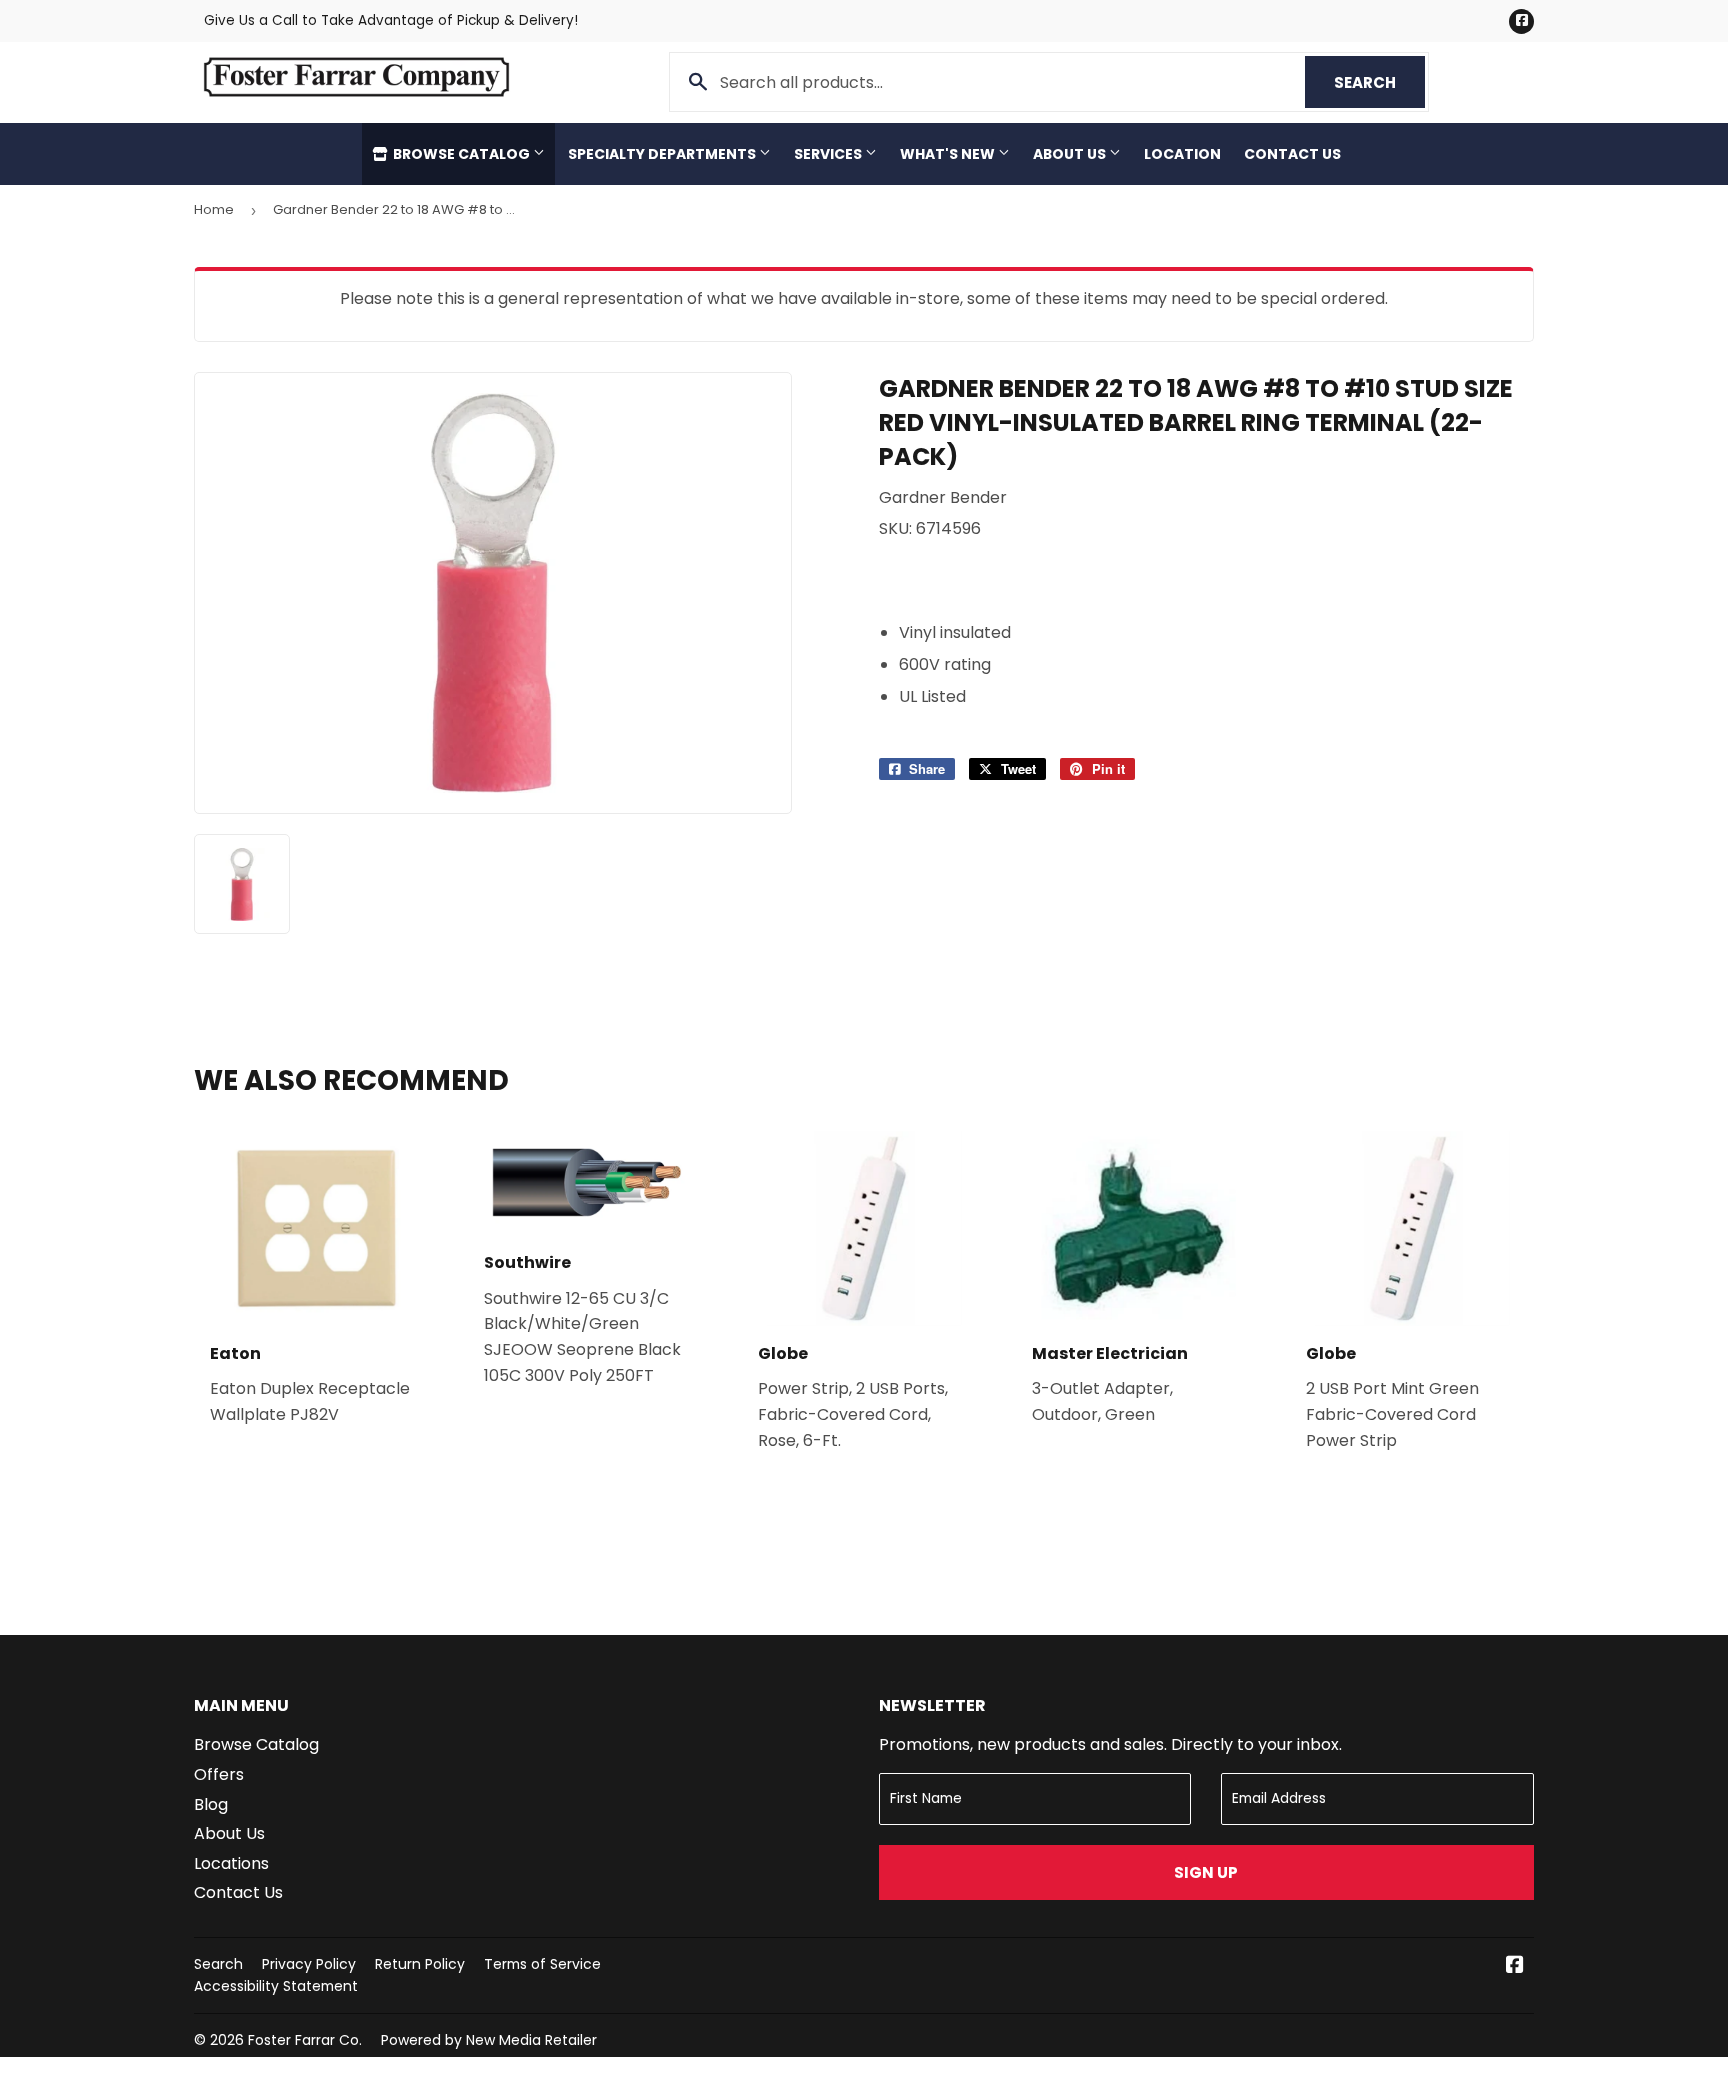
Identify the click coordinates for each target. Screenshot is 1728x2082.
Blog (211, 1804)
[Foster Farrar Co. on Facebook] (1515, 1966)
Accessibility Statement (276, 1986)
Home (214, 209)
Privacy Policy (309, 1964)
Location (1182, 154)
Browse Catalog (461, 154)
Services (829, 154)
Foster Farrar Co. (305, 2040)
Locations (231, 1863)
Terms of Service (542, 1964)
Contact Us (1292, 154)
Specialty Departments (663, 154)
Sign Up (1206, 1872)
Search (1379, 82)
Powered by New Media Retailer (489, 2040)
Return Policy (420, 1964)
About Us (1071, 154)
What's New (949, 154)
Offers (219, 1774)
